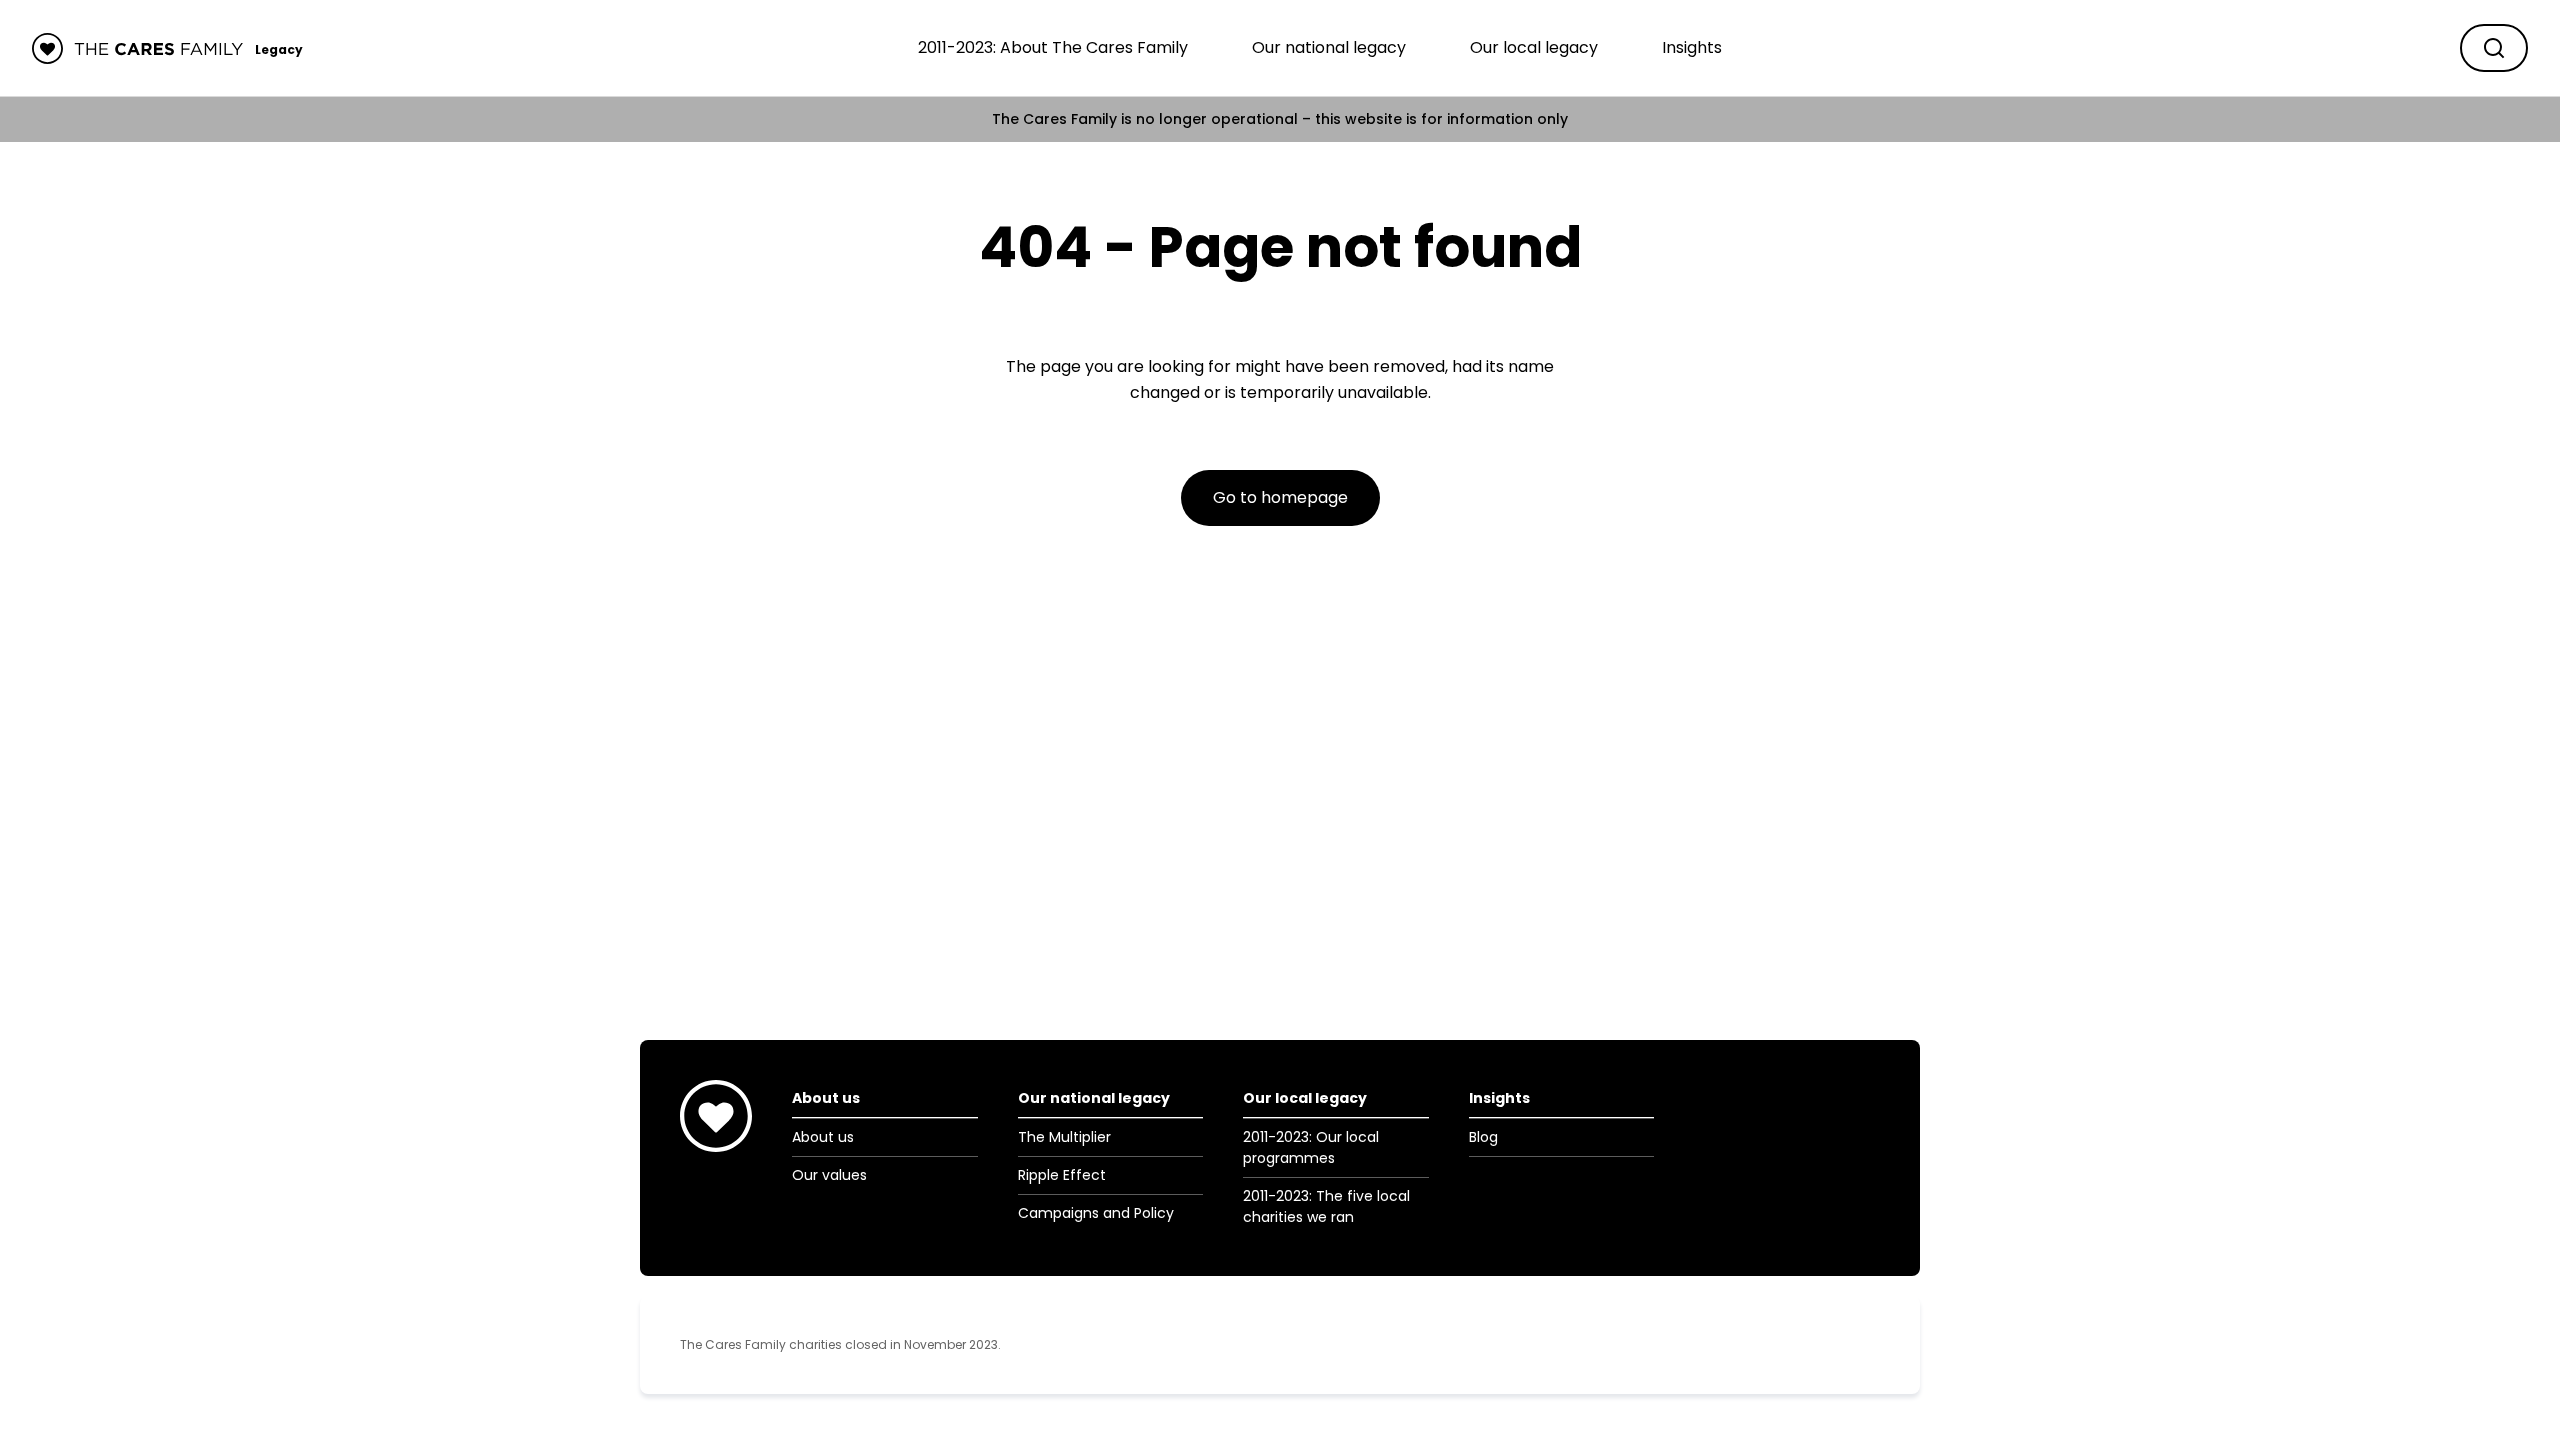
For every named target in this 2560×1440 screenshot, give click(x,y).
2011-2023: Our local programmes (1311, 1147)
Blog (1483, 1137)
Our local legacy (1534, 47)
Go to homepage (1280, 497)
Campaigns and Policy (1096, 1213)
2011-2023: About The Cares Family (1053, 47)
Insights (1692, 47)
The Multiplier (1064, 1137)
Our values (829, 1175)
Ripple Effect (1062, 1175)
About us (823, 1137)
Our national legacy (1329, 47)
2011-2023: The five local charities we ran (1326, 1206)
